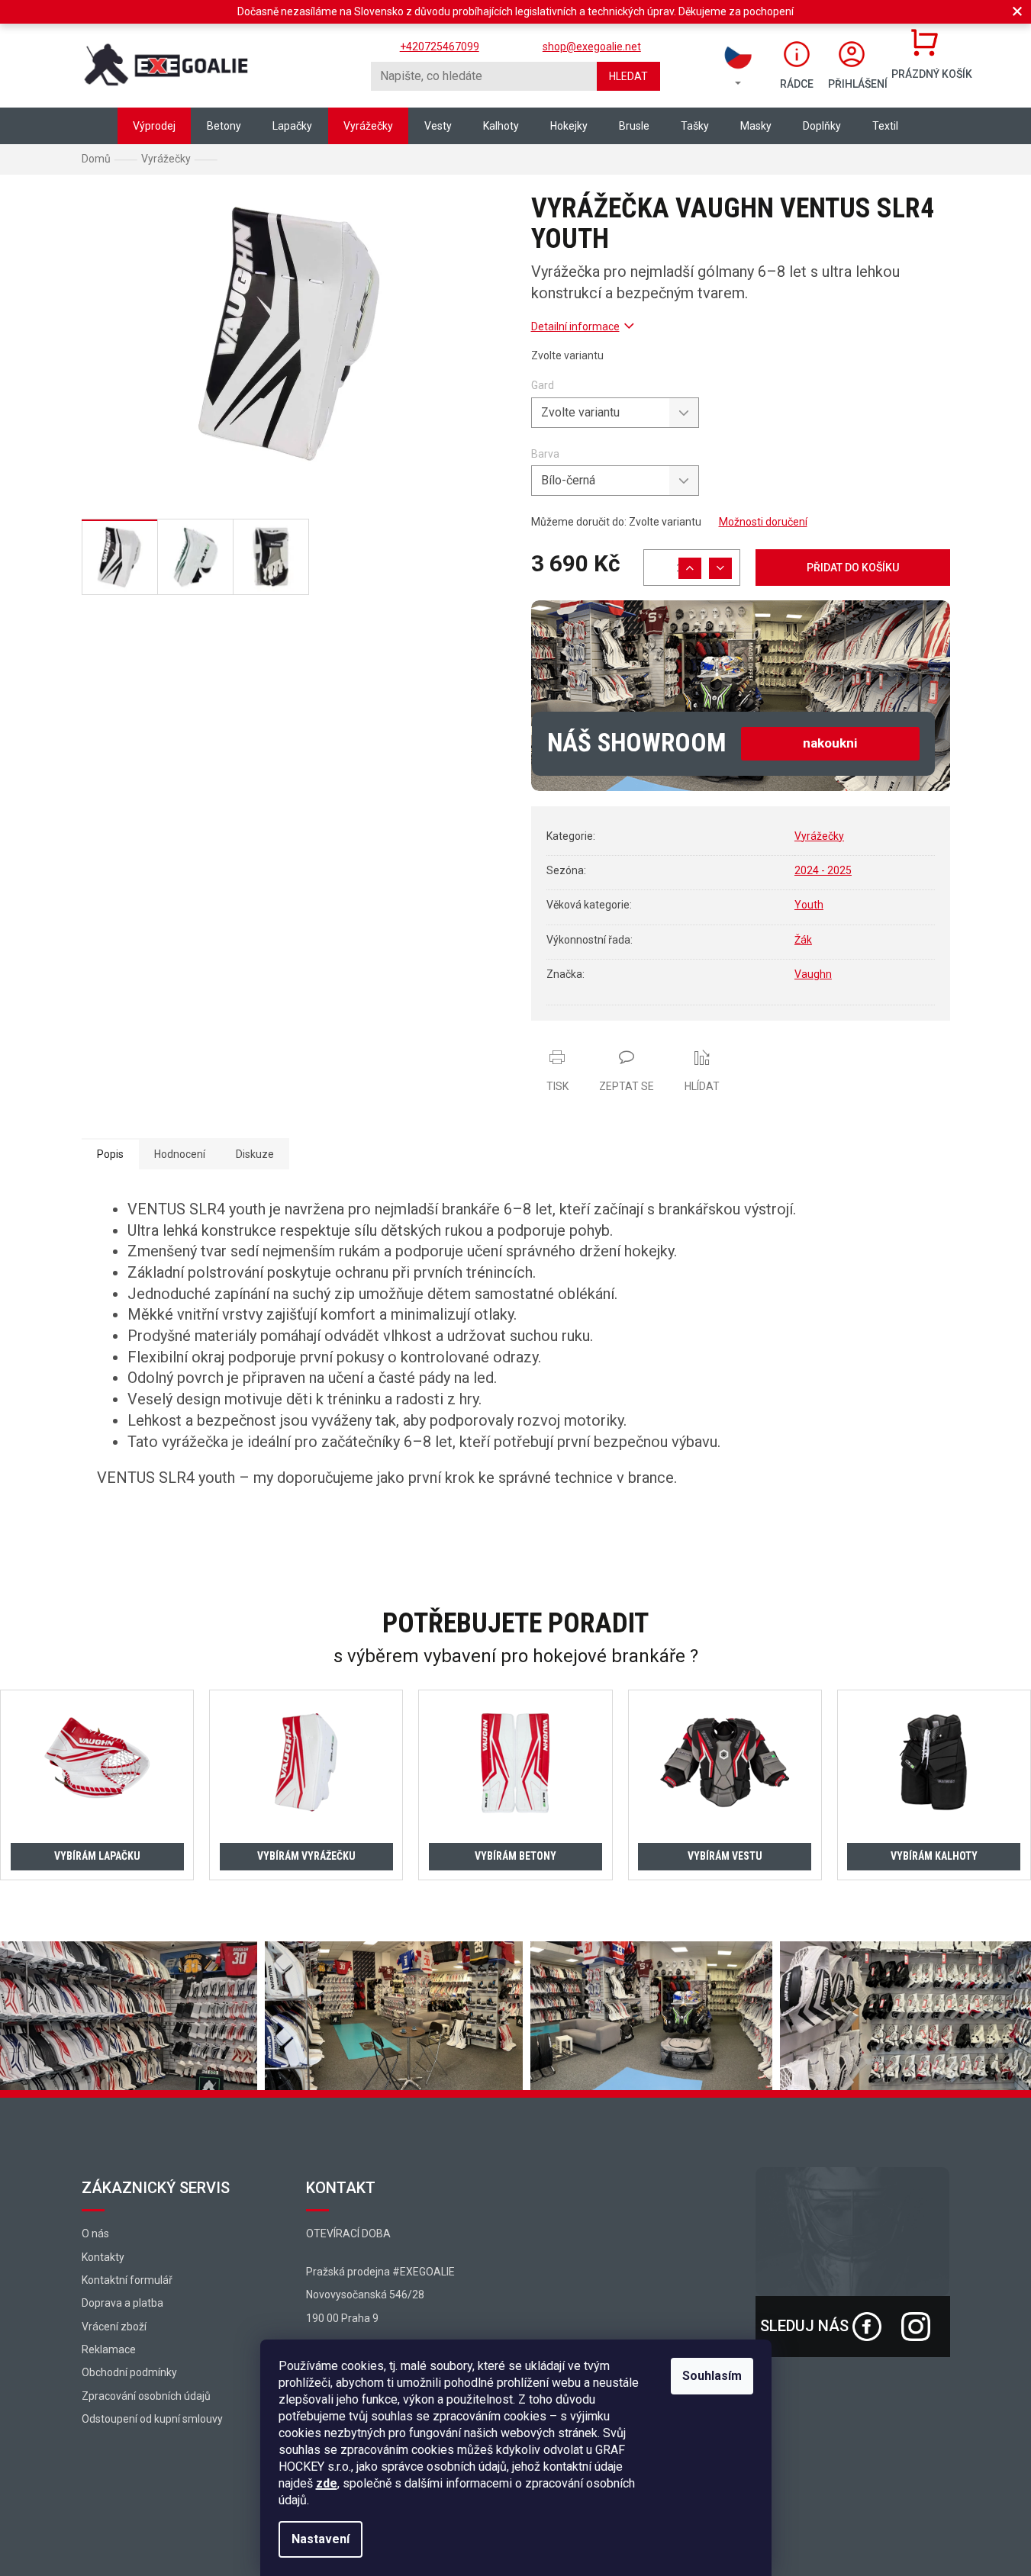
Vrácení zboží (114, 2327)
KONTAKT (341, 2188)
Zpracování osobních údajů (146, 2396)
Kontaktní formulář (127, 2280)
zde (327, 2483)
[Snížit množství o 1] (720, 568)
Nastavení (321, 2539)
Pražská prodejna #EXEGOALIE (380, 2272)
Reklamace (109, 2349)
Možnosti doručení (763, 522)
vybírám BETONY (515, 1856)
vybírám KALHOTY (934, 1856)
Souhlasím (712, 2376)
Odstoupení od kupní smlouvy (152, 2419)
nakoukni (830, 743)
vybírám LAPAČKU (97, 1856)
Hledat (628, 76)
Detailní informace (575, 326)
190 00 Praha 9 (342, 2318)
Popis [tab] (110, 1154)
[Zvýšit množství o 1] (690, 568)
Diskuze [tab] (255, 1154)
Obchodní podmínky (129, 2372)
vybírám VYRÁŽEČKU (306, 1856)
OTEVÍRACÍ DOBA (348, 2233)
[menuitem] (154, 126)
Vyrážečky (819, 836)
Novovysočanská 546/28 (365, 2295)
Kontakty (103, 2257)
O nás (95, 2233)
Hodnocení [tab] (180, 1154)
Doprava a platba (122, 2303)
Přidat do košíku (853, 568)
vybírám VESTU (725, 1856)
